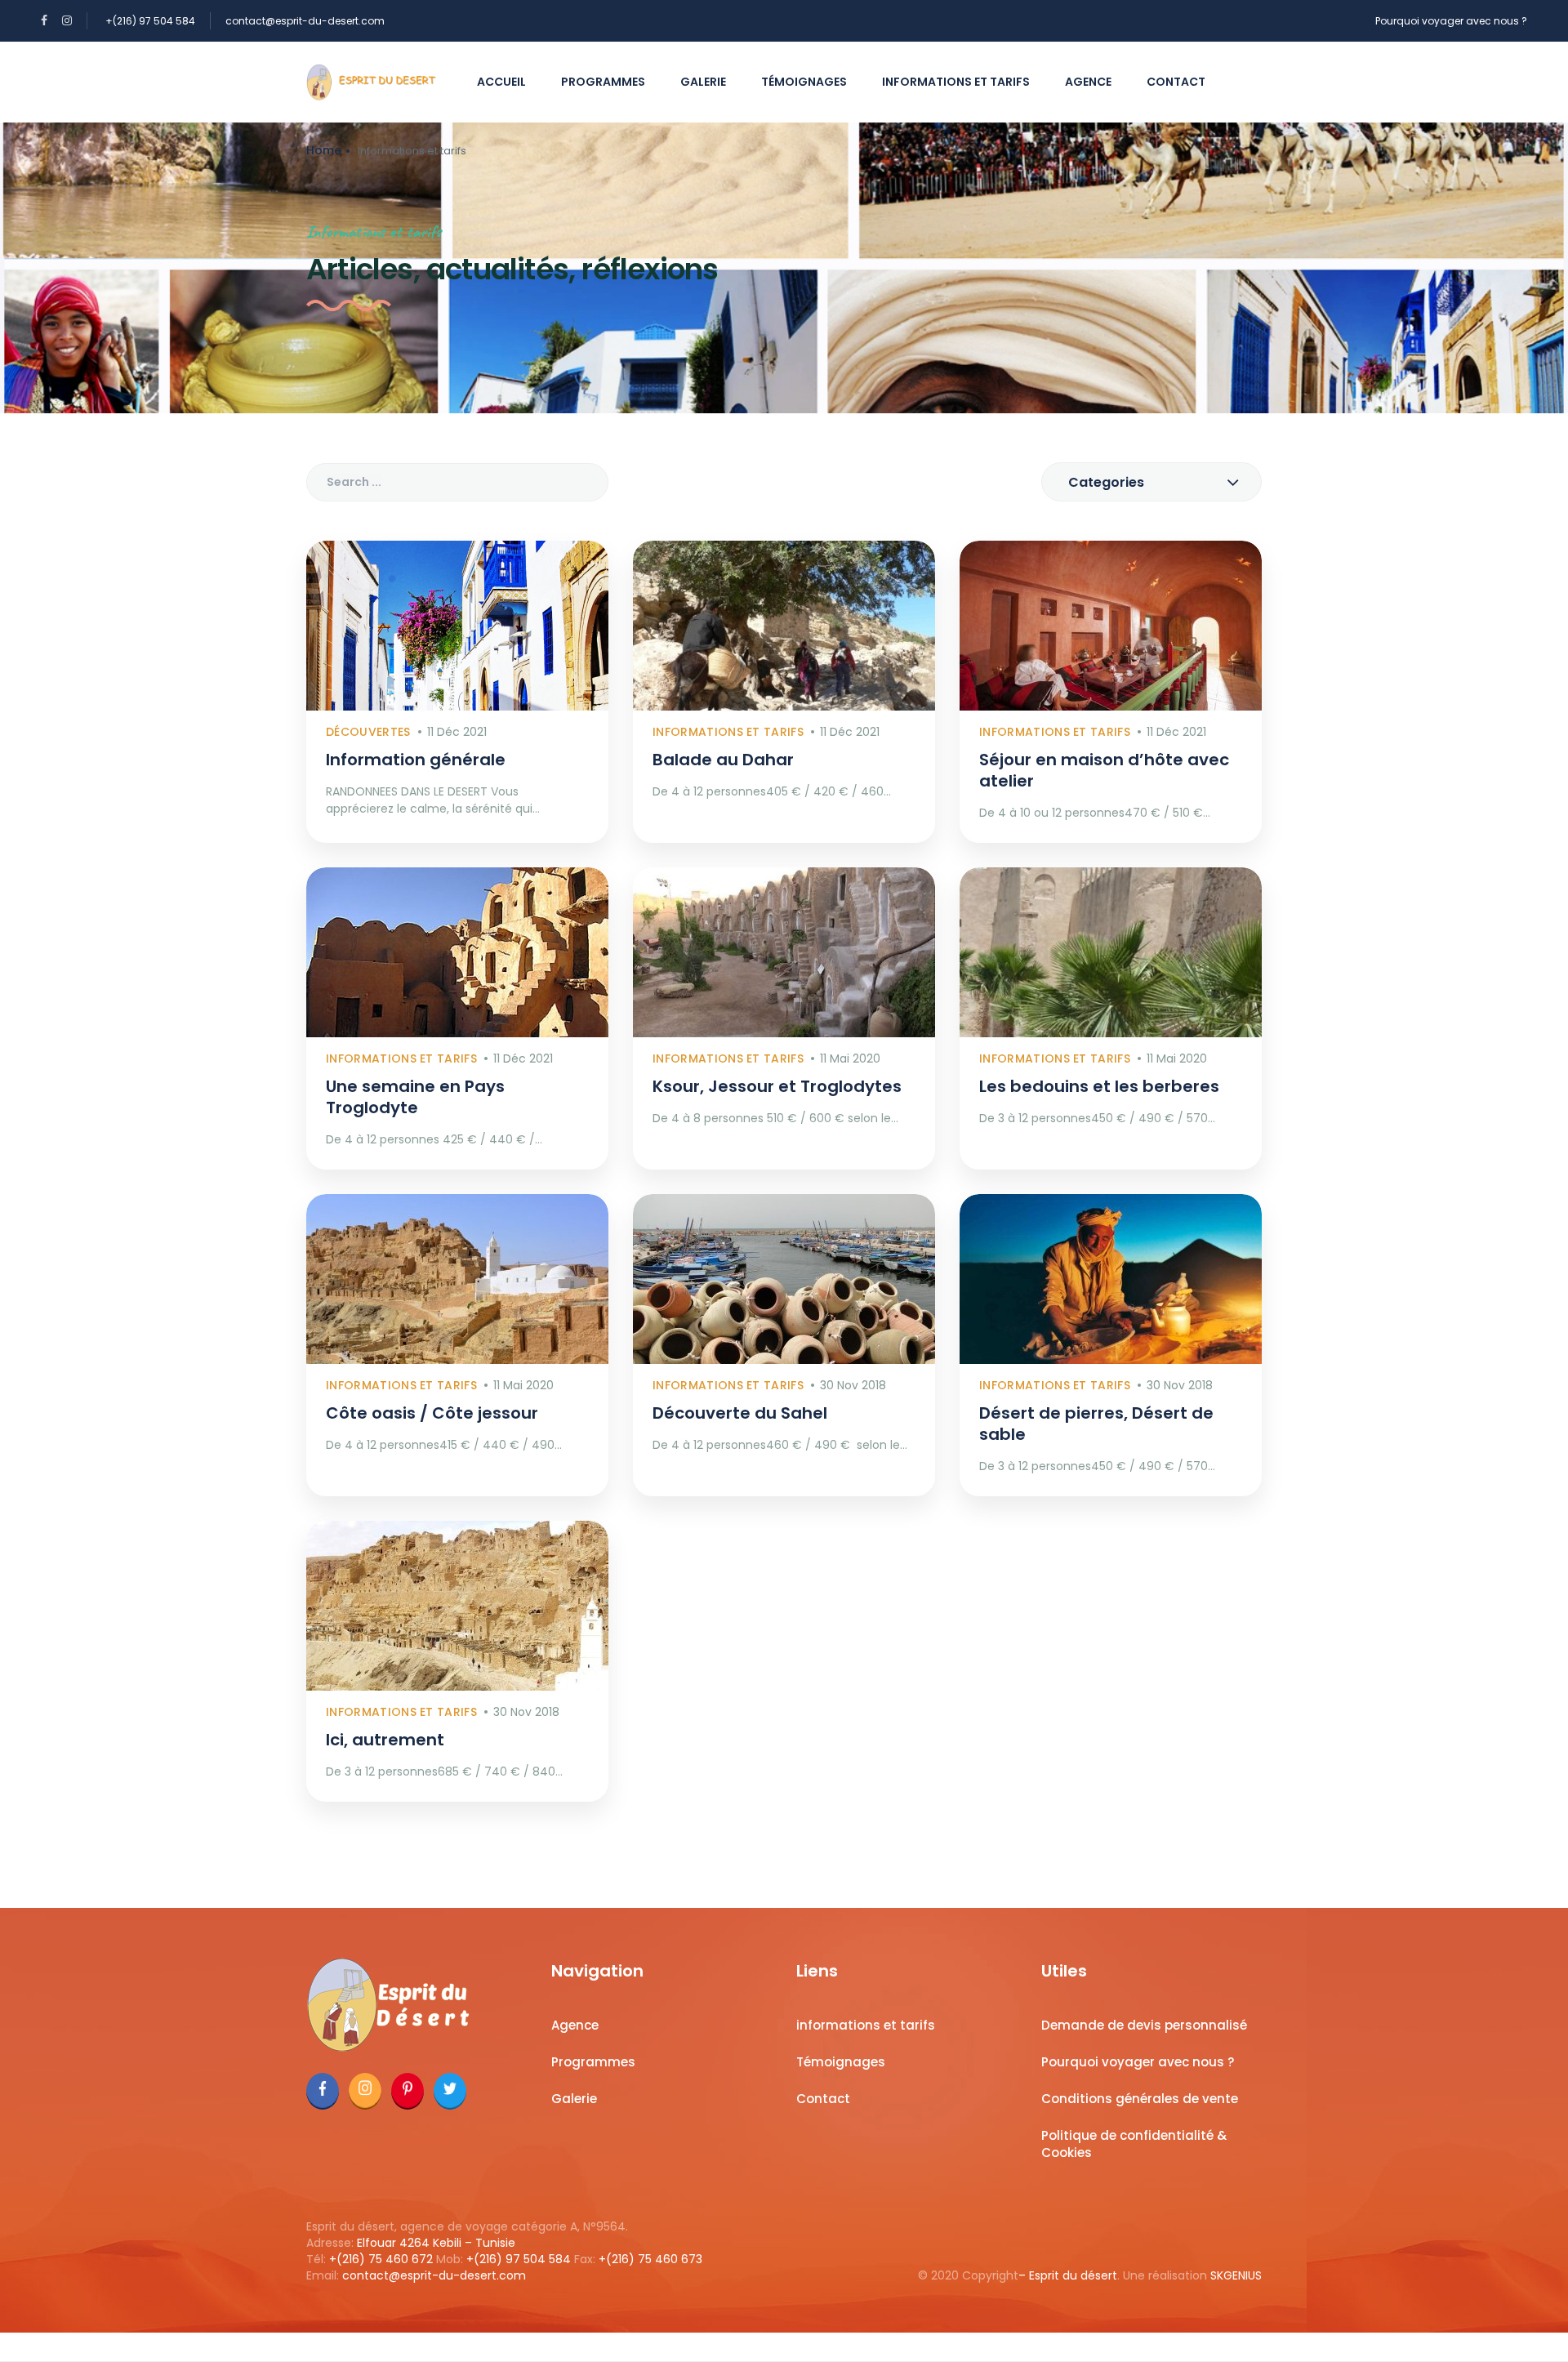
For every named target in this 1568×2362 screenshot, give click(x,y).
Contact (1176, 82)
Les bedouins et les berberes (1099, 1086)
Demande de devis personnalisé (1144, 2025)
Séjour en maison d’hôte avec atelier (1104, 770)
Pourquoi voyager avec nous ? (1451, 21)
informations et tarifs (956, 82)
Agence (1088, 82)
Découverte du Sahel (740, 1413)
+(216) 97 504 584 (150, 21)
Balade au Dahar (723, 760)
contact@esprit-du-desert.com (305, 21)
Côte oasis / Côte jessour (432, 1413)
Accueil (501, 82)
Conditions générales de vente (1140, 2099)
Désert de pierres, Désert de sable (1096, 1424)
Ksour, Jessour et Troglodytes (777, 1086)
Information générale (416, 760)
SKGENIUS (1236, 2275)
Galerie (703, 82)
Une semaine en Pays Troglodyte (415, 1097)
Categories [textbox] (1106, 482)
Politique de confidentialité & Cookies (1134, 2144)
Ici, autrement (385, 1740)
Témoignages (804, 82)
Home (324, 150)
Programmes (603, 82)
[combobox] (1151, 482)
